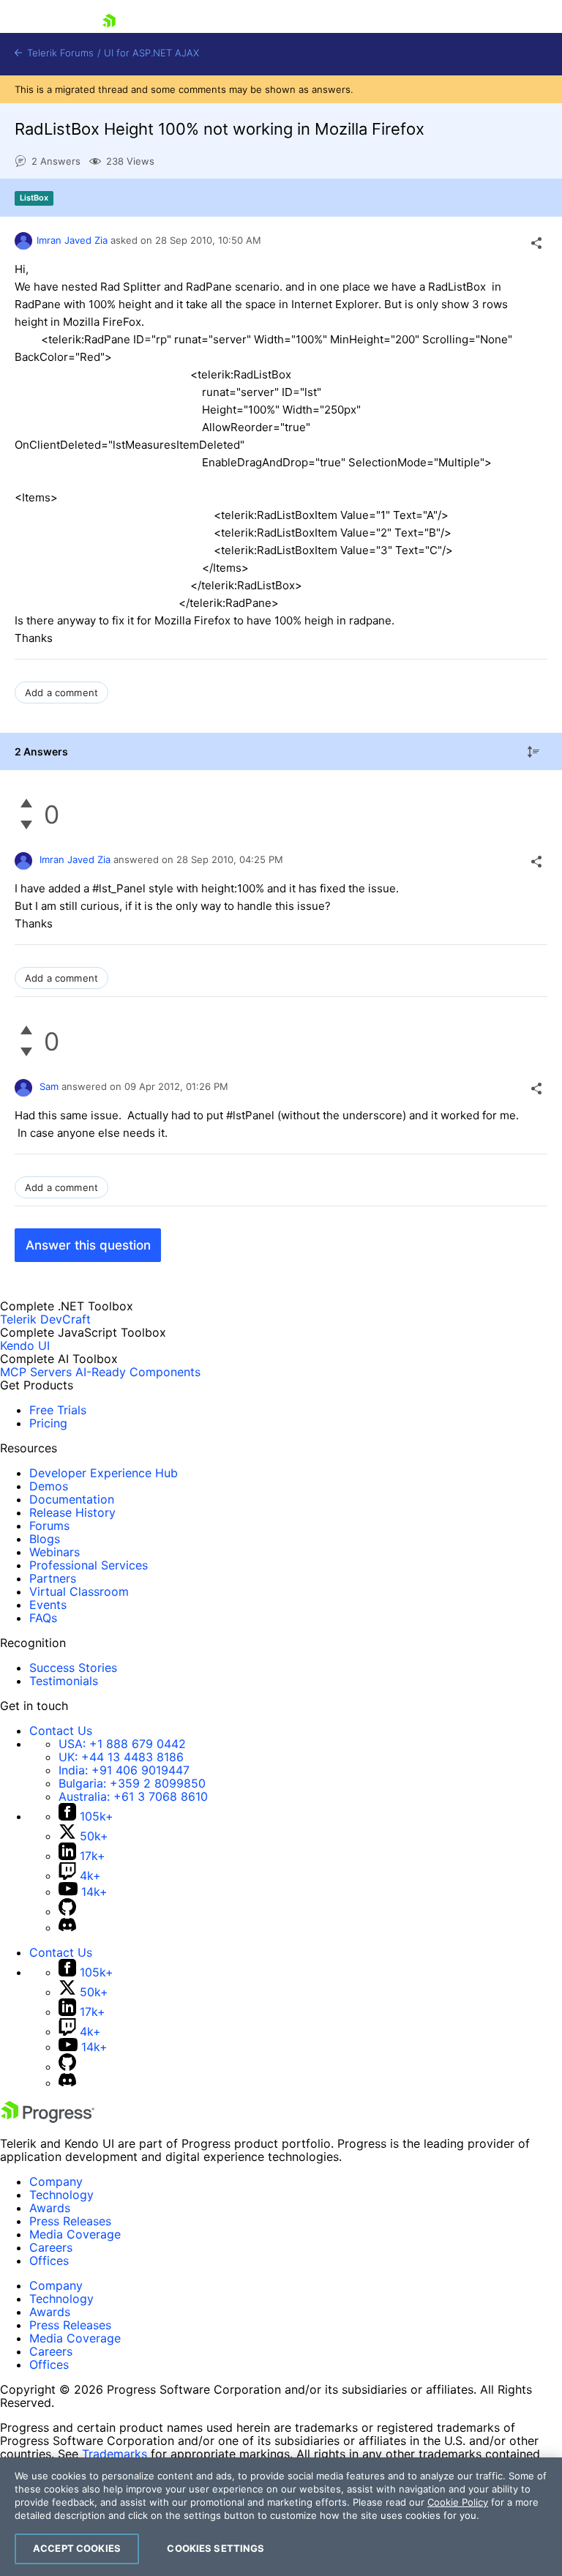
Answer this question (88, 1245)
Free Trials (58, 1410)
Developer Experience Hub (104, 1473)
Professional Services (89, 1565)
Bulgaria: (132, 1783)
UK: (121, 1757)
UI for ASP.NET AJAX (151, 53)
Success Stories (73, 1668)
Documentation (72, 1499)
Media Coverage (75, 2234)
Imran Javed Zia (72, 240)
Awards (50, 2208)
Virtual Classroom (79, 1591)
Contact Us (61, 1731)
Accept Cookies (77, 2548)
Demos (49, 1486)
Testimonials (64, 1681)
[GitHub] (67, 1911)
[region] (281, 2517)
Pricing (48, 1423)
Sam (49, 1086)
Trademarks (115, 2454)
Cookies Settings (216, 2548)
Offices (49, 2260)
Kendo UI (25, 1345)
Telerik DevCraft (45, 1319)
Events (48, 1605)
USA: (122, 1744)
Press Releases (70, 2221)
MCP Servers (36, 1372)
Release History (72, 1512)
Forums (49, 1526)
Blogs (45, 1539)
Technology (61, 2195)
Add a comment (61, 692)
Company (56, 2181)
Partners (53, 1578)
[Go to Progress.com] (48, 2118)
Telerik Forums (59, 53)
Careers (51, 2247)
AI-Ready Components (138, 1372)
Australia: (133, 1796)
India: (124, 1770)
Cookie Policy (458, 2502)
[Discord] (67, 1927)
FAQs (43, 1618)
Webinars (55, 1552)
